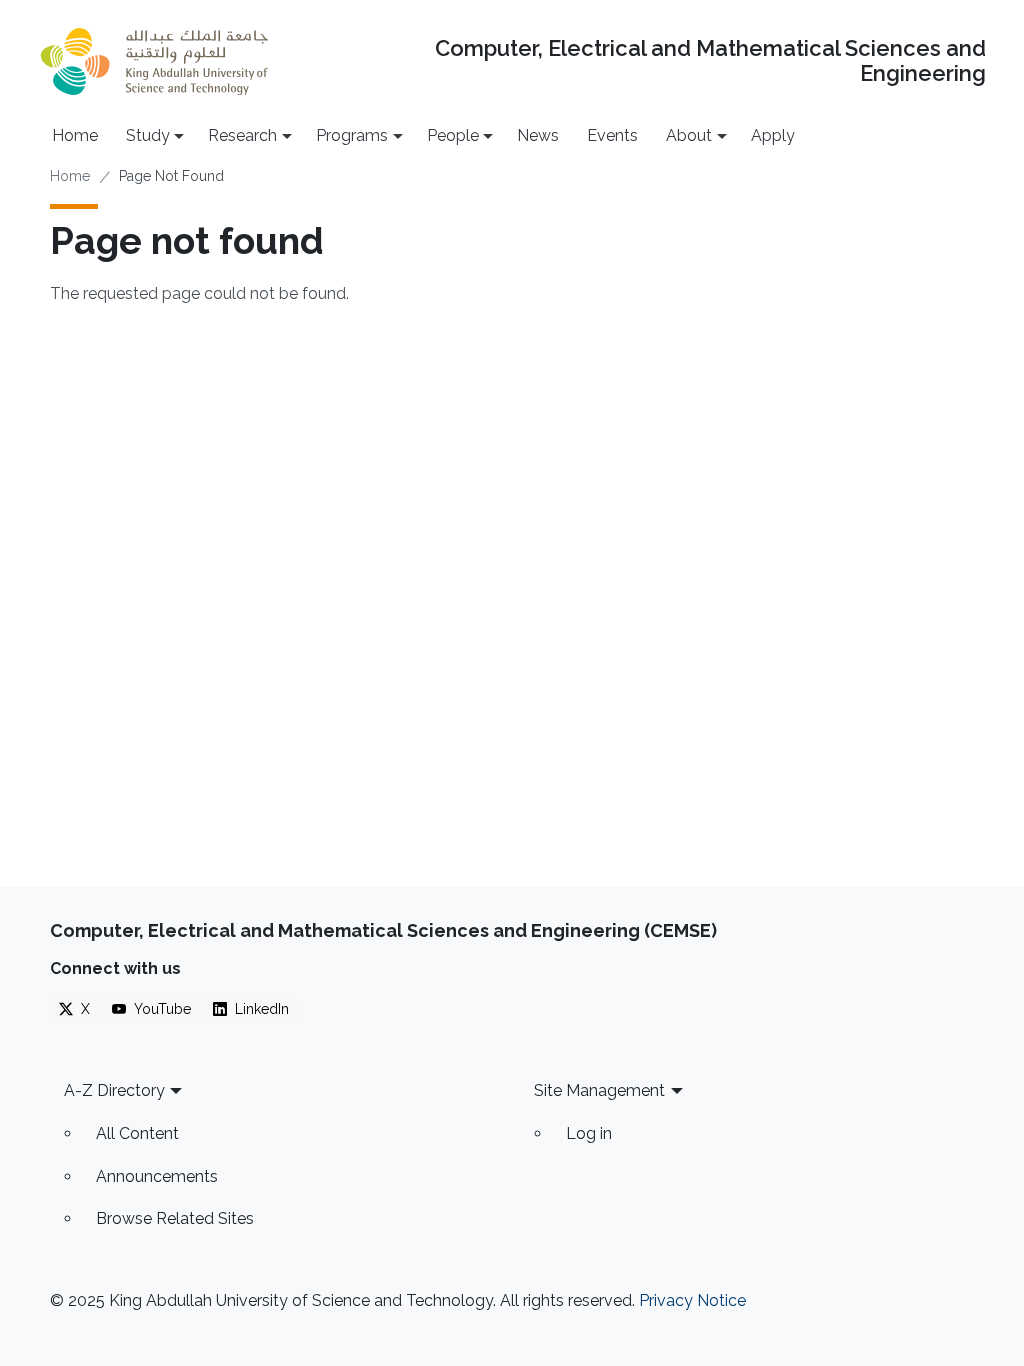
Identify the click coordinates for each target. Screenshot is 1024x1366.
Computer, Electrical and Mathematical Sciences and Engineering (710, 61)
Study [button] (148, 135)
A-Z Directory (114, 1090)
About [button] (689, 135)
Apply (773, 135)
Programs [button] (352, 135)
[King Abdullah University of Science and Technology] (154, 61)
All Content (137, 1133)
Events (612, 135)
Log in (589, 1133)
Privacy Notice (692, 1300)
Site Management (599, 1090)
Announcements (157, 1176)
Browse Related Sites (175, 1218)
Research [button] (242, 135)
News (538, 135)
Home (75, 135)
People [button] (453, 135)
